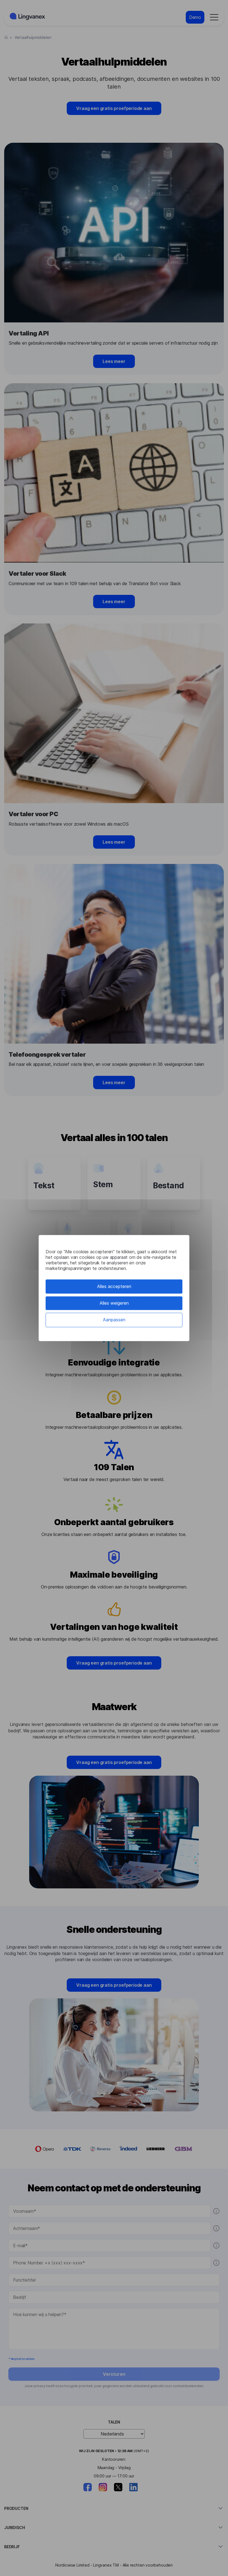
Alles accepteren (114, 1286)
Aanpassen (114, 1320)
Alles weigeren (114, 1303)
